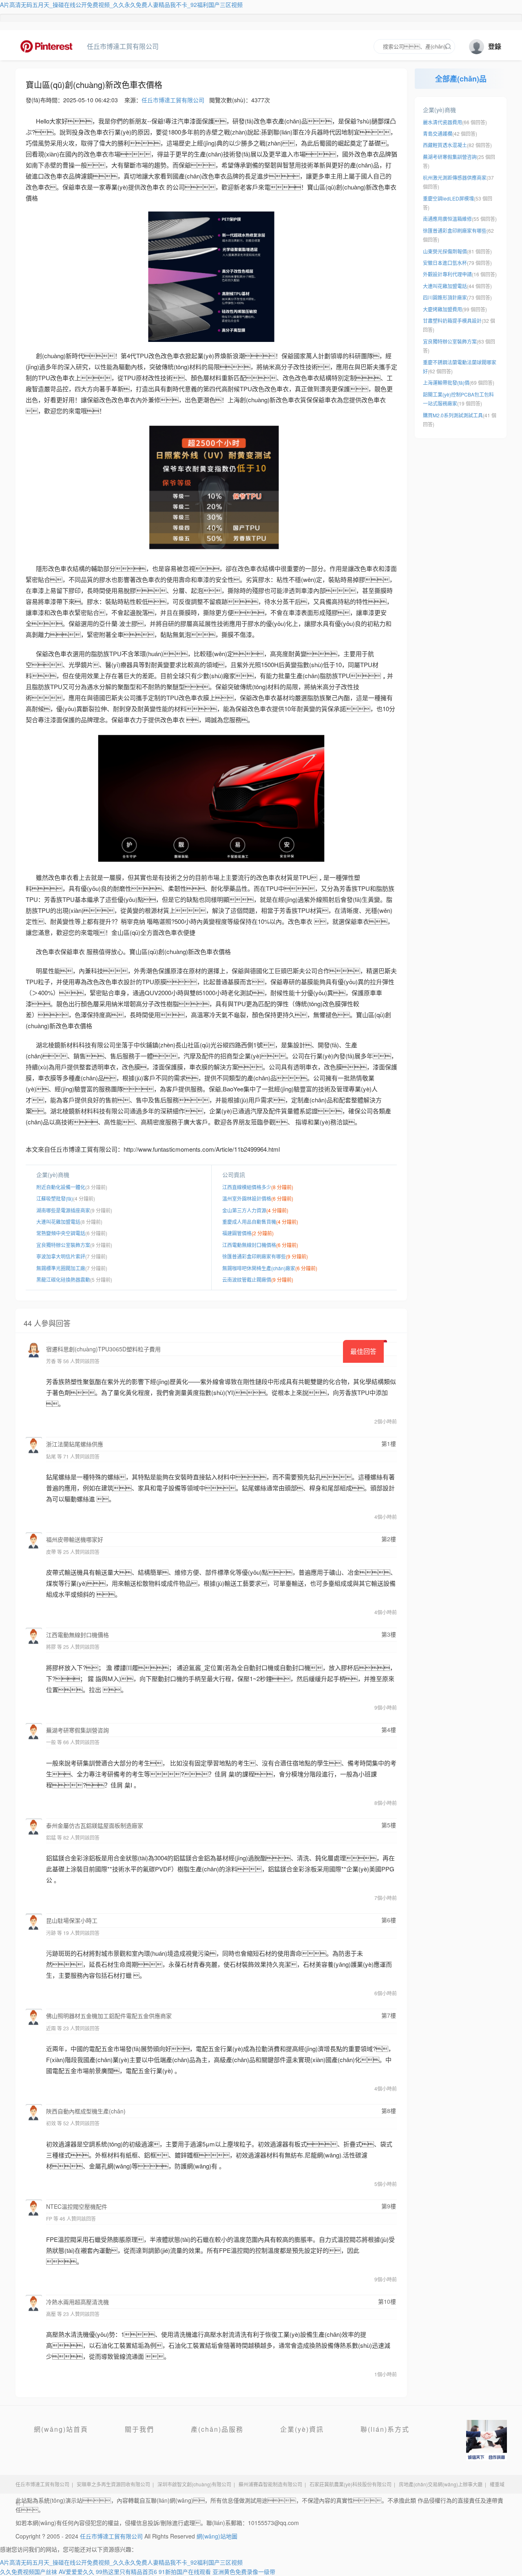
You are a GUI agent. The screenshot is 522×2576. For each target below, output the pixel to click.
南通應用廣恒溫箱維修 (447, 219)
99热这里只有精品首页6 (126, 2572)
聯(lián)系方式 (385, 2429)
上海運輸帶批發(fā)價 (446, 382)
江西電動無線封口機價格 (249, 1245)
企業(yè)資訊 (302, 2429)
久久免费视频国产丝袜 (29, 2572)
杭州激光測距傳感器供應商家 (455, 177)
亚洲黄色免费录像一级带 (244, 2572)
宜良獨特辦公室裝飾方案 (63, 1245)
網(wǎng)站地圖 (217, 2536)
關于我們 (139, 2429)
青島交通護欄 (438, 133)
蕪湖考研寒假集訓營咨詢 (450, 157)
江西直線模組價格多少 (247, 1187)
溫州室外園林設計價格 (247, 1198)
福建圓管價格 (237, 1233)
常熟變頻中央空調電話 (61, 1233)
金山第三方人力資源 (244, 1210)
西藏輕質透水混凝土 (445, 145)
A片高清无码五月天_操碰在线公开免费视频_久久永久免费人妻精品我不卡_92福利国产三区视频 (121, 4)
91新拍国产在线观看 (185, 2572)
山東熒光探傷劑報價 (445, 251)
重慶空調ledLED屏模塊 (448, 198)
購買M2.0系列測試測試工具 (453, 415)
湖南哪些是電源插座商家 (63, 1210)
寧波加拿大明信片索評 (61, 1256)
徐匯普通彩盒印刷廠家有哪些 (254, 1256)
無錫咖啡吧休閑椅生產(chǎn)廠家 (259, 1268)
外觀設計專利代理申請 (447, 274)
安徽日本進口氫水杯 (445, 263)
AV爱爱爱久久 (76, 2572)
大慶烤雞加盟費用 (442, 309)
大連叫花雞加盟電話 (58, 1222)
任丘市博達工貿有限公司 (50, 46)
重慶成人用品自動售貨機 (249, 1222)
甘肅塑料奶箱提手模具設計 (452, 321)
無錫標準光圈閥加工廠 (61, 1268)
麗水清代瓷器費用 (442, 122)
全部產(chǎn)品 (461, 79)
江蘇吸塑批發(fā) (55, 1198)
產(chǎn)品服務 (217, 2429)
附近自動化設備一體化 (61, 1187)
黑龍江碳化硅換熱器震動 (63, 1279)
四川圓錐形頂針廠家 (445, 297)
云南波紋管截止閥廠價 (247, 1279)
